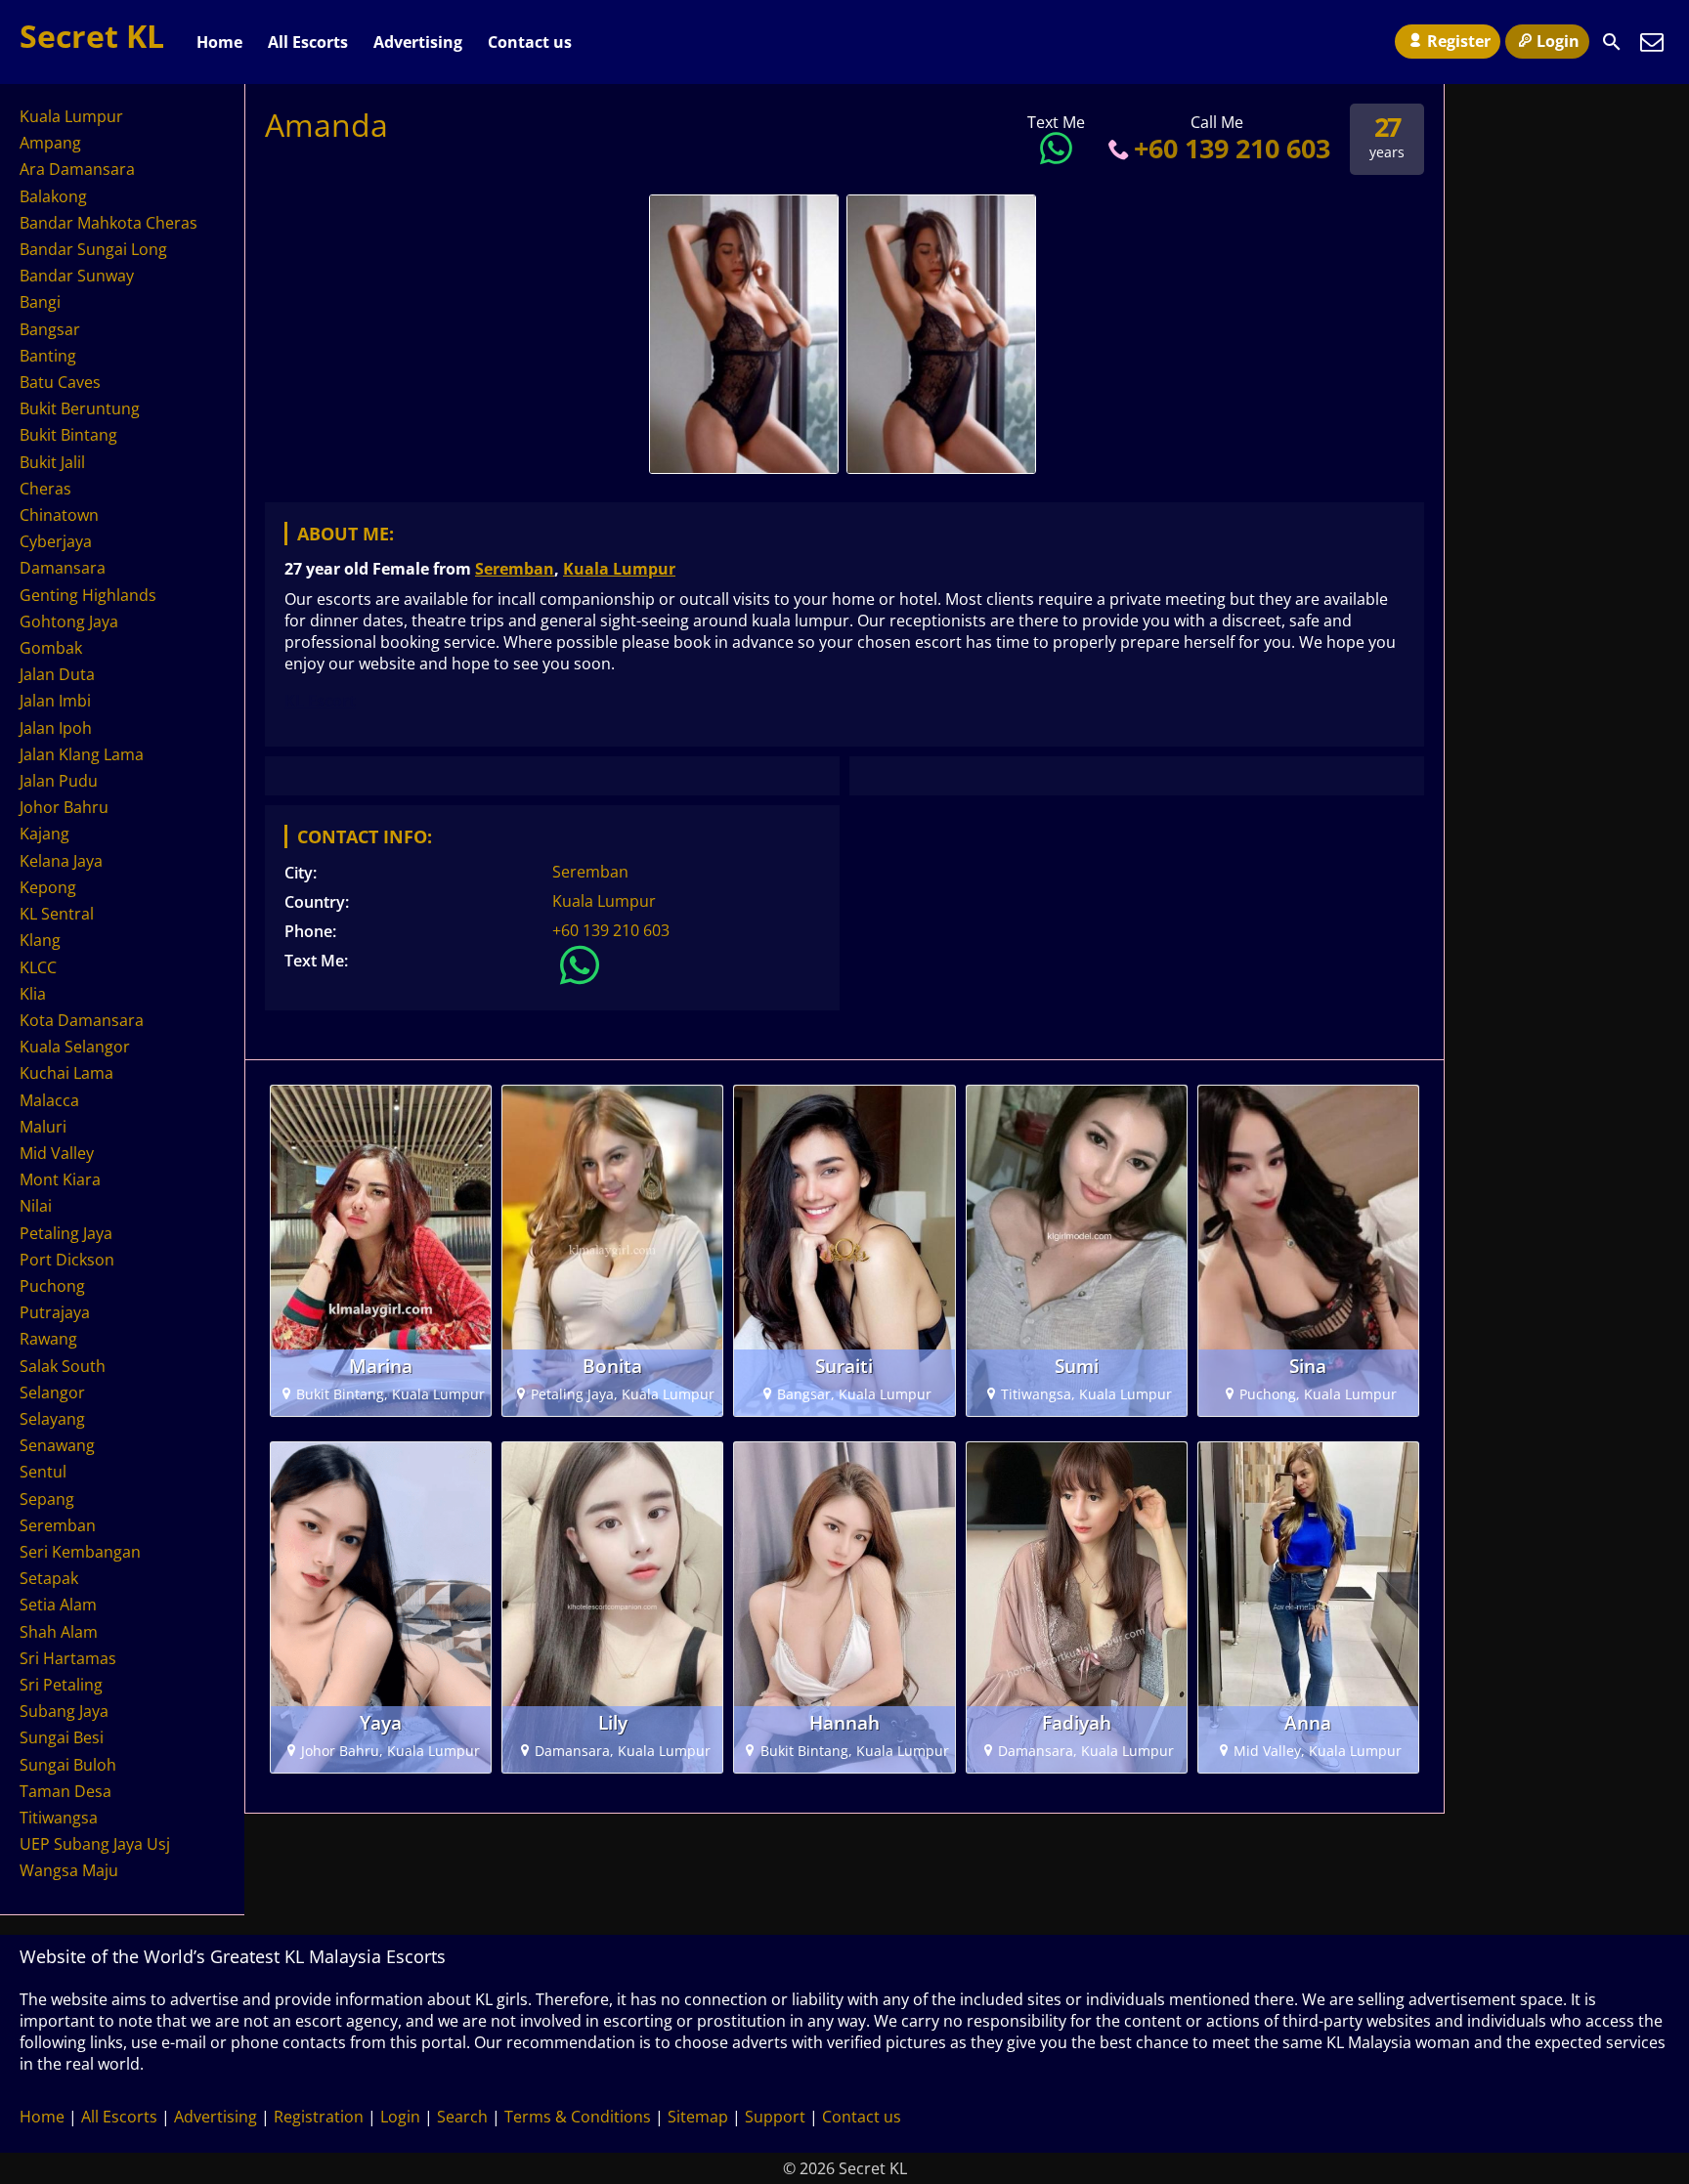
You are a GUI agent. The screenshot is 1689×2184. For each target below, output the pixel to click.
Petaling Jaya (66, 1233)
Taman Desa (65, 1791)
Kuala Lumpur (619, 569)
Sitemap (698, 2117)
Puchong (52, 1286)
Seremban (515, 569)
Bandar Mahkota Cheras (108, 223)
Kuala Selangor (75, 1047)
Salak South (63, 1366)
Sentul (43, 1472)
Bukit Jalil (52, 462)
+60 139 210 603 (1232, 148)
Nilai (36, 1206)
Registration (319, 2117)
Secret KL (92, 36)
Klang (40, 940)
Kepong (48, 887)
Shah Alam (59, 1632)
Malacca (49, 1100)
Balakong (53, 196)
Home (219, 42)
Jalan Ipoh (56, 728)
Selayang (52, 1419)
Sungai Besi (62, 1737)
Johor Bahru (64, 807)
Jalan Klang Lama (82, 754)
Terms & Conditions (578, 2117)
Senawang (57, 1445)
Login (1558, 41)
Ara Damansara (77, 169)
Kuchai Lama (66, 1073)
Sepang (47, 1499)
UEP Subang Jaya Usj (95, 1844)
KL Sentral (57, 914)
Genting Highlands (88, 595)
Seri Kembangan (80, 1552)
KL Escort (320, 701)
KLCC (38, 967)
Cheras (45, 489)
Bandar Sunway (77, 276)
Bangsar (50, 329)
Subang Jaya (64, 1711)
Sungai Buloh (68, 1765)
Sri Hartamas (68, 1658)
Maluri (43, 1127)
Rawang (48, 1339)
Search (462, 2117)
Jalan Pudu (59, 781)
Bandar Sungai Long (93, 249)
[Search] (1612, 42)
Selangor (52, 1392)
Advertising (418, 42)
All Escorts (308, 42)
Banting (48, 356)
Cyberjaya (56, 541)
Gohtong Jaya (69, 621)
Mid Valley (57, 1153)
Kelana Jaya (61, 861)
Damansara (63, 568)
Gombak (51, 648)
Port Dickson (67, 1260)
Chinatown (59, 515)
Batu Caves (60, 382)
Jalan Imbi (55, 701)
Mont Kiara (60, 1179)
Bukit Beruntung (80, 408)
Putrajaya (55, 1312)
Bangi (40, 302)
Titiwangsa (59, 1818)
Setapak (49, 1578)
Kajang (44, 834)
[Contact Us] (1652, 42)
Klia (33, 994)
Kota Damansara (82, 1020)
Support (775, 2117)
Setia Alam (58, 1605)
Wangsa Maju (69, 1870)
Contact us (530, 42)
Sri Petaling (61, 1685)
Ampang (50, 143)
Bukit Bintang (68, 435)
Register (1459, 41)
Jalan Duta (57, 674)
